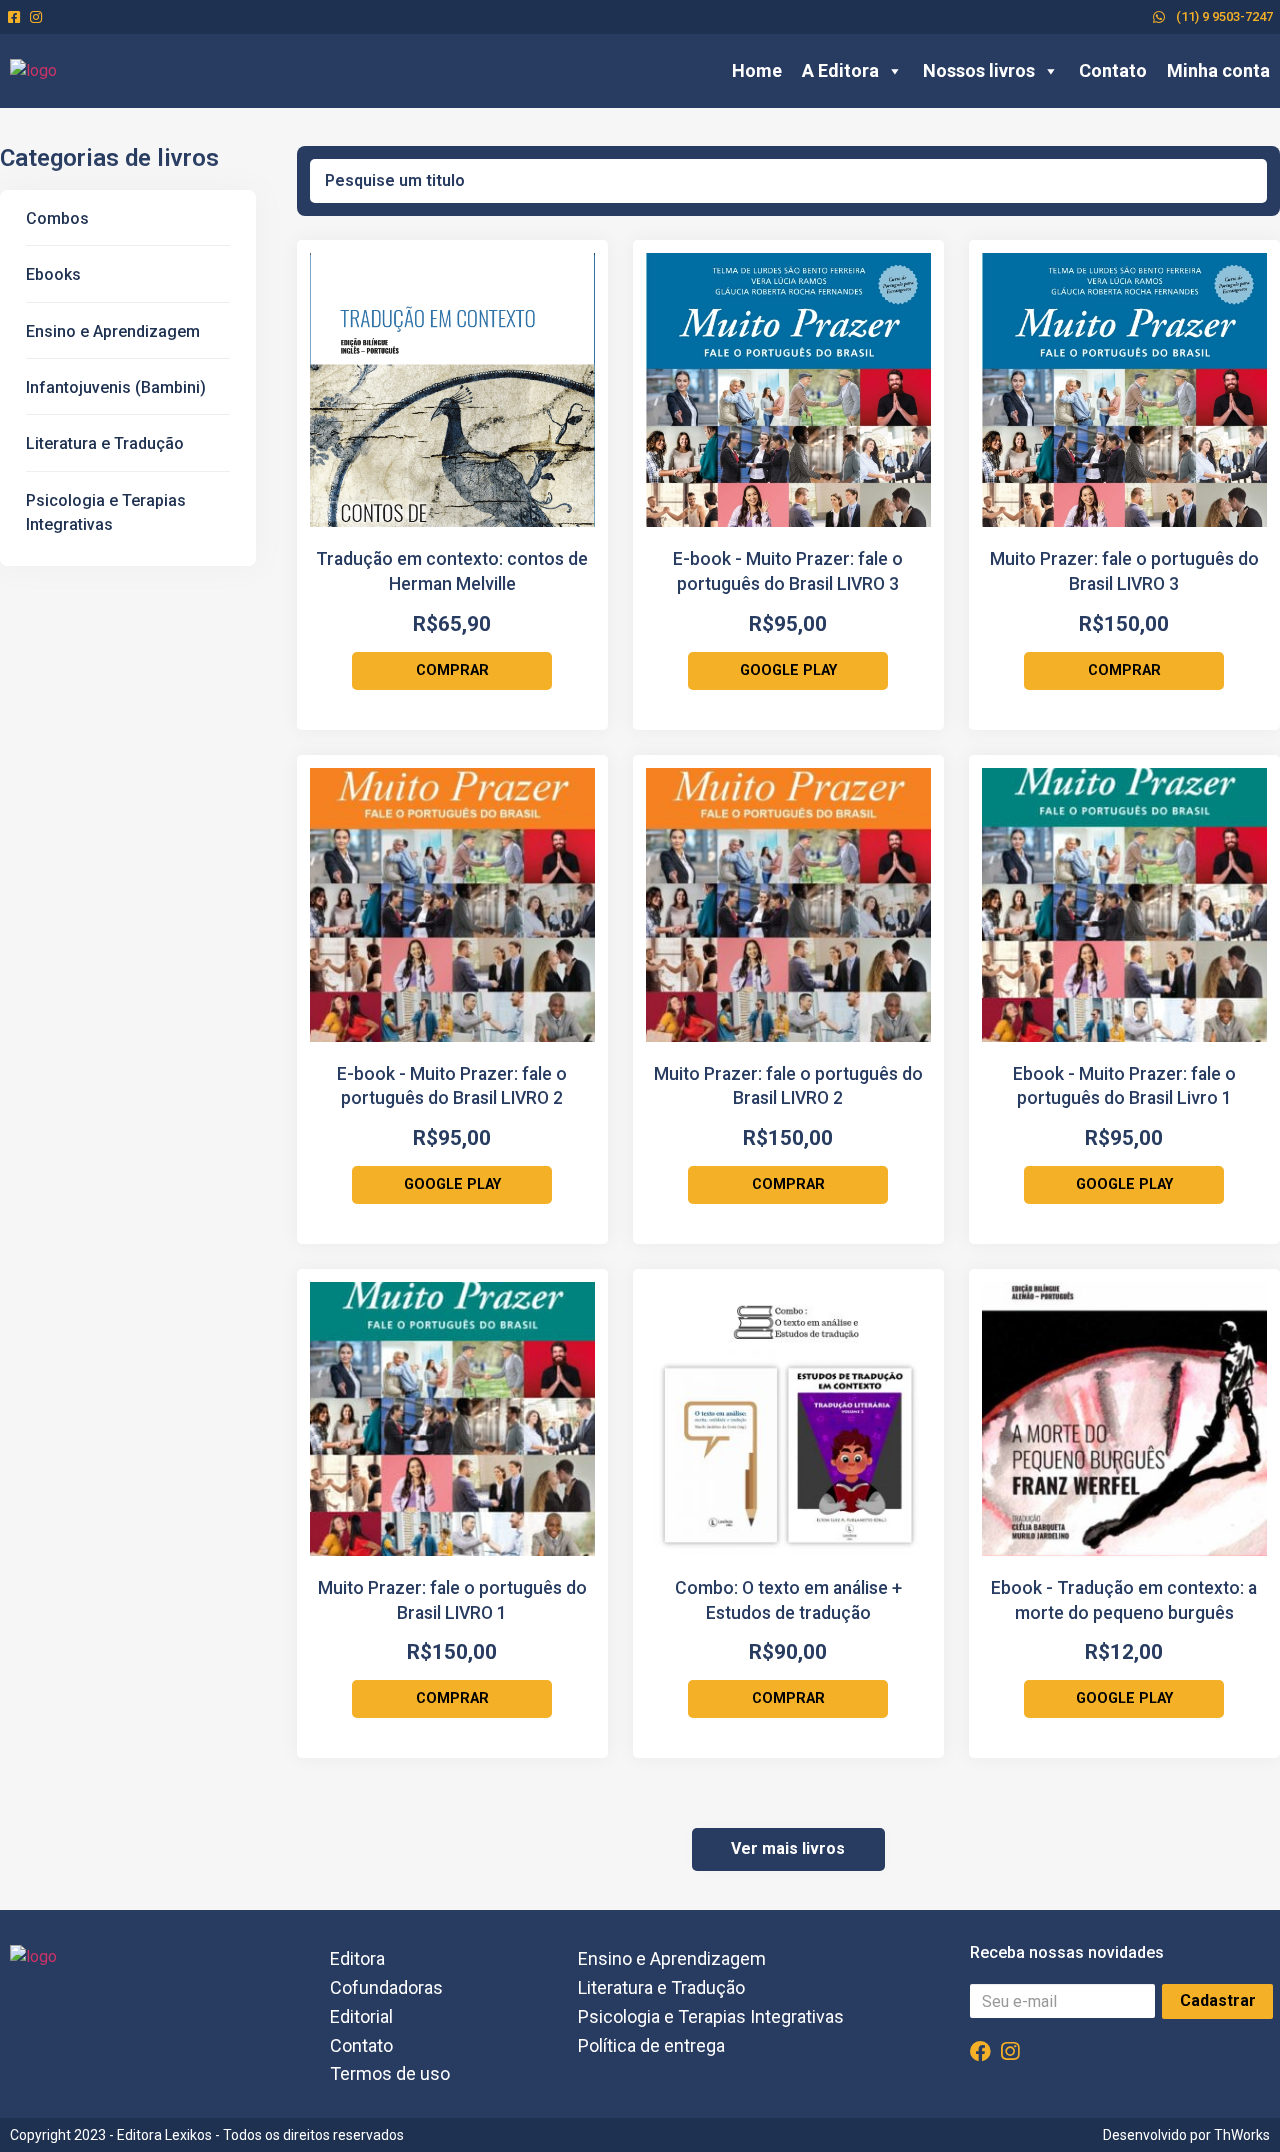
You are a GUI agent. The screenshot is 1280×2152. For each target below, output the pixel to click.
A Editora (840, 70)
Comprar (452, 670)
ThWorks (1242, 2135)
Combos (57, 218)
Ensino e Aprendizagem (113, 331)
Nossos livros (979, 70)
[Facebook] (980, 2051)
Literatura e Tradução (105, 443)
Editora (357, 1958)
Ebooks (53, 274)
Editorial (361, 2016)
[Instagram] (1010, 2051)
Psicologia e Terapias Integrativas (711, 2016)
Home (757, 70)
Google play (1124, 1698)
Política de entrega (651, 2045)
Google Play (788, 670)
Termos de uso (390, 2073)
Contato (1113, 70)
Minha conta (1218, 70)
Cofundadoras (386, 1987)
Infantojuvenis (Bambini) (116, 387)
